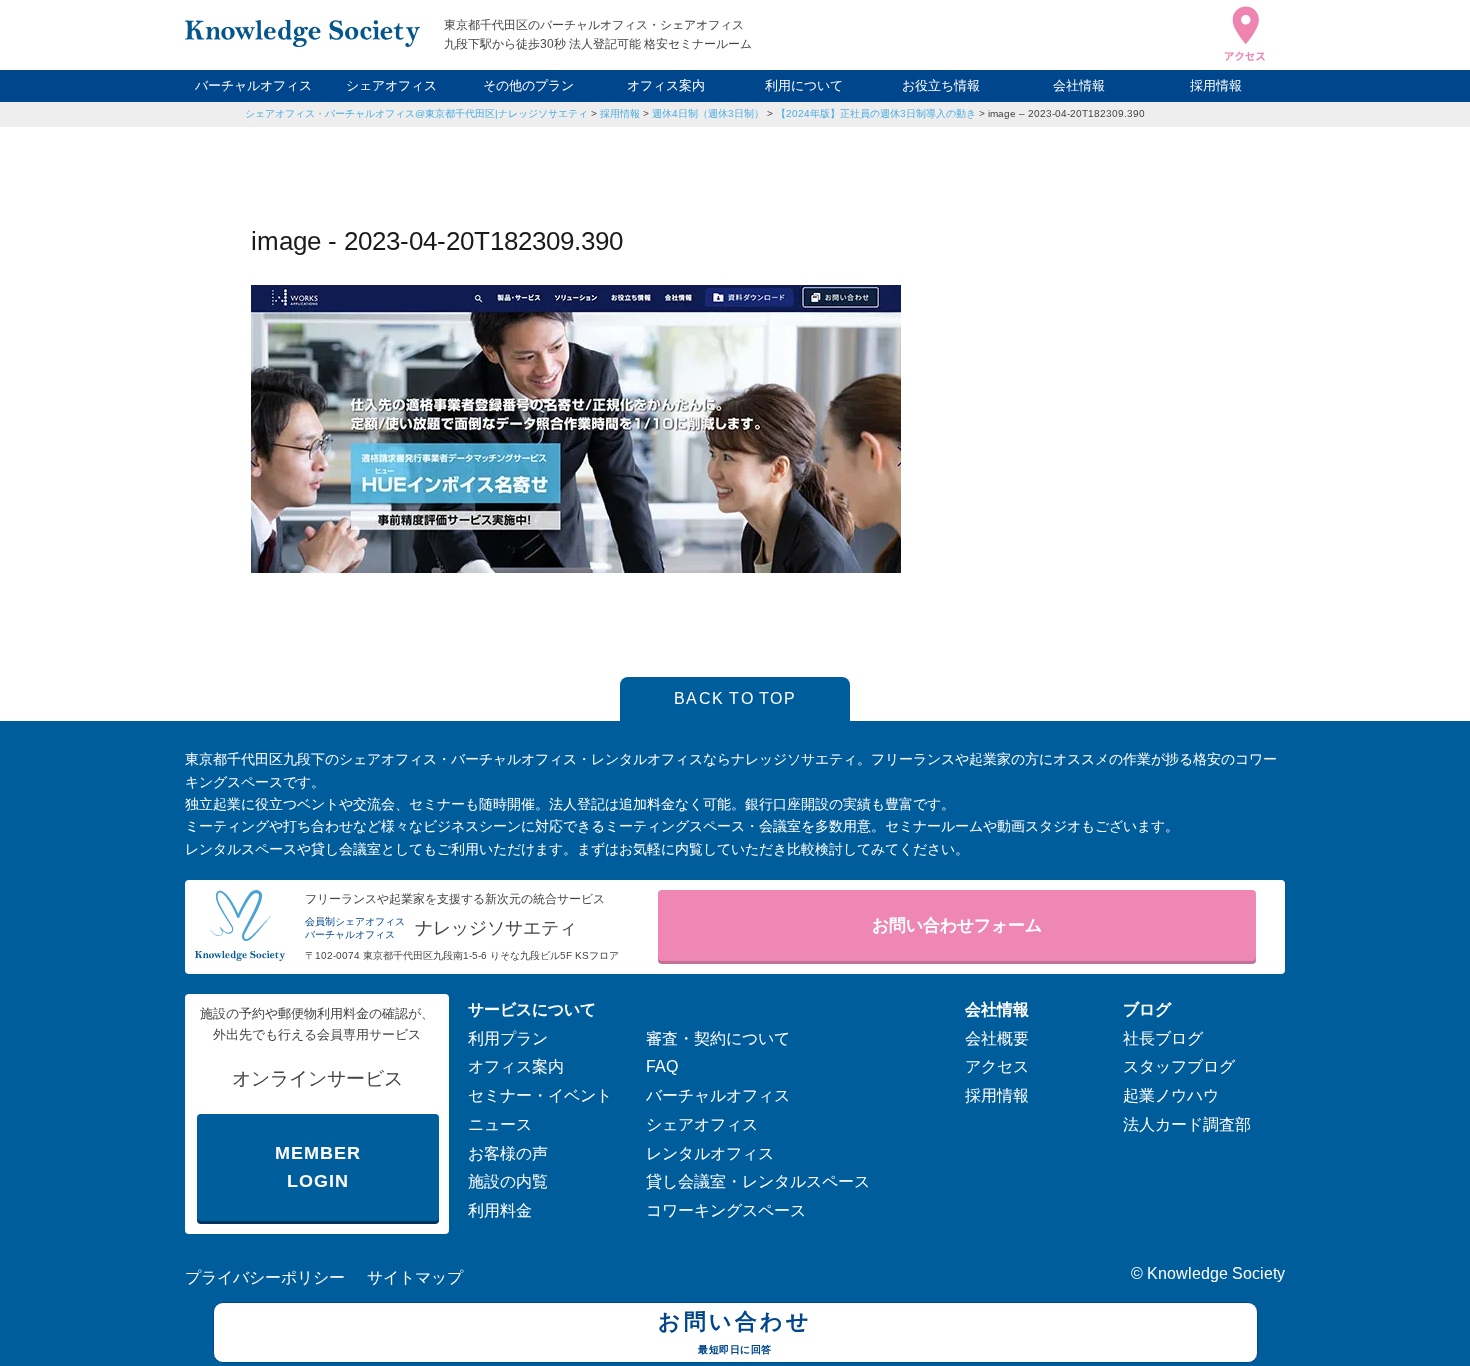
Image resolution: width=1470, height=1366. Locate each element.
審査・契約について (718, 1038)
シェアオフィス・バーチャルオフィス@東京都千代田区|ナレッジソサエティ (416, 113)
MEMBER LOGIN (317, 1167)
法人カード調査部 (1187, 1124)
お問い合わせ (735, 1331)
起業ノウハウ (1171, 1095)
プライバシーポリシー (265, 1277)
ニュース (500, 1124)
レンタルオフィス (710, 1153)
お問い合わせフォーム (957, 925)
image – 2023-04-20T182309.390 (1066, 113)
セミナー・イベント (540, 1095)
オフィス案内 (666, 85)
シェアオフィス (391, 85)
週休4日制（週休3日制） (708, 113)
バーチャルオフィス (253, 85)
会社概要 (997, 1038)
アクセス (997, 1066)
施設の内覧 (508, 1181)
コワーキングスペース (726, 1210)
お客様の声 (508, 1153)
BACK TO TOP (735, 698)
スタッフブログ (1179, 1066)
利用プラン (508, 1038)
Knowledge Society (1216, 1273)
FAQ (662, 1066)
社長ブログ (1163, 1038)
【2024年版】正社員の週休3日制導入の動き (876, 113)
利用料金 (500, 1210)
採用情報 (1216, 85)
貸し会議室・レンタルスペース (758, 1181)
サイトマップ (415, 1277)
